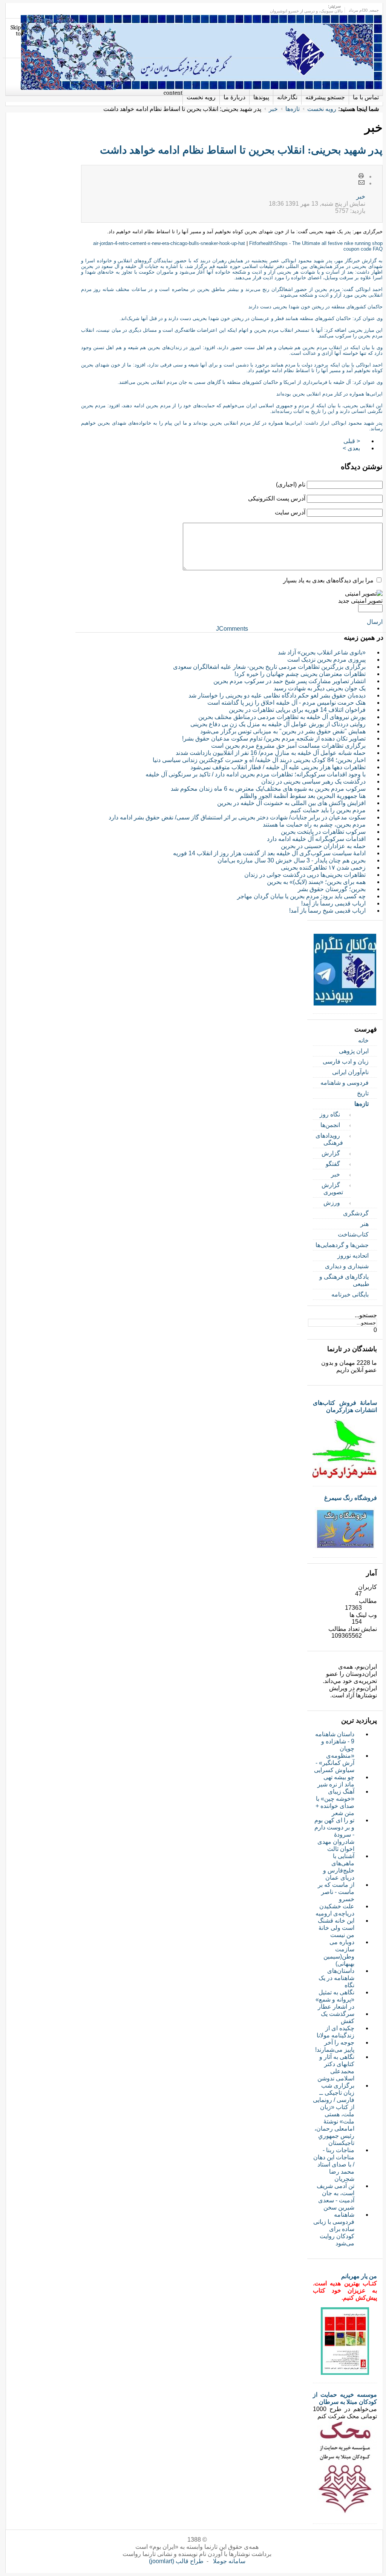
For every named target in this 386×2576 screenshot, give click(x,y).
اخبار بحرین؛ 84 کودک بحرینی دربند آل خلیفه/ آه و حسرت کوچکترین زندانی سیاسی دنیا (259, 760)
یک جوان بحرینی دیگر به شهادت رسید (320, 688)
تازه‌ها (293, 109)
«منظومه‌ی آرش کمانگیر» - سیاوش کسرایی (334, 1763)
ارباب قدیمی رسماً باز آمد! (333, 903)
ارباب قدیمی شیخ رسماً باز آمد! (327, 911)
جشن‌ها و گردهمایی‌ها (342, 1245)
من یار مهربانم (359, 2276)
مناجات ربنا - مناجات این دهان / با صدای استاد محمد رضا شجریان (334, 2164)
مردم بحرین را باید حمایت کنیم (328, 810)
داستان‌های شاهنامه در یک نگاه (336, 1978)
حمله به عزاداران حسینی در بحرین (323, 846)
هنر (365, 1224)
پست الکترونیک (361, 183)
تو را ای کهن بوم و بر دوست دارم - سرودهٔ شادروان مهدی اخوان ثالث (334, 1835)
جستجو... (366, 1315)
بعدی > (351, 448)
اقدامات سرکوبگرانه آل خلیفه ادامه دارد (316, 839)
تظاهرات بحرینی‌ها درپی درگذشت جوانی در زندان (305, 875)
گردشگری (356, 1213)
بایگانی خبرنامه (350, 1294)
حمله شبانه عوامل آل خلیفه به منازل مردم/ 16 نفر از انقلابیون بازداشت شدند (271, 753)
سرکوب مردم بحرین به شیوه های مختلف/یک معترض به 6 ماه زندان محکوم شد (268, 789)
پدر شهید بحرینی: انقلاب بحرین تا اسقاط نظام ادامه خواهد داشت (241, 150)
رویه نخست (322, 109)
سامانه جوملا (229, 2561)
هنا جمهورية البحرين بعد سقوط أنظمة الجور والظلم (303, 796)
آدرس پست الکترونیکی (277, 498)
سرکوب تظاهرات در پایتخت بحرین (323, 832)
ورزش (332, 1203)
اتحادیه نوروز (353, 1256)
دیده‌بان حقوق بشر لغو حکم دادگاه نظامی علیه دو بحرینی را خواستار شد (277, 695)
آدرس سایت (290, 512)
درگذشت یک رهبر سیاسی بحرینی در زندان (313, 781)
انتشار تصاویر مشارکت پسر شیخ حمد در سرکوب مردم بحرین (289, 681)
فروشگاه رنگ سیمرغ (351, 1498)
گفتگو (333, 1164)
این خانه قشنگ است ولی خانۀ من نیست (336, 1928)
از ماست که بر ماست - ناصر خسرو (336, 1892)
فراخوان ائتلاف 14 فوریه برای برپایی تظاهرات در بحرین (297, 710)
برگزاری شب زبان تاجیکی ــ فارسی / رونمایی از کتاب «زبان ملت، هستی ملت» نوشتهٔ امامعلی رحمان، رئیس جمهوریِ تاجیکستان (334, 2114)
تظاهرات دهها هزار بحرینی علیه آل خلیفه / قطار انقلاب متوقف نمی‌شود (278, 767)
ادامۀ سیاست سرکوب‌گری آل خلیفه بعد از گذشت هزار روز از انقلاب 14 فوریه (269, 853)
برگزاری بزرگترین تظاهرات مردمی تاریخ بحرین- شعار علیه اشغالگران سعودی (269, 667)
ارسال (375, 622)
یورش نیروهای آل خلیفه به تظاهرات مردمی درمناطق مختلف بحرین (282, 717)
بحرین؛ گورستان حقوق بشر (332, 889)
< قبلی (352, 441)
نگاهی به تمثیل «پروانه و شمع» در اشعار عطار (335, 1999)
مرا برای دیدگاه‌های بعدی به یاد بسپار (328, 580)
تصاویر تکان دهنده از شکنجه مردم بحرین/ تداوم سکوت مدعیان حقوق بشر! (274, 738)
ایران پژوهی (354, 1051)
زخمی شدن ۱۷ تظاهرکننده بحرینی (323, 868)
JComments (232, 629)
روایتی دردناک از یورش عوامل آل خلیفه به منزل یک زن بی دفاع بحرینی (278, 724)
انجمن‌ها (330, 1125)
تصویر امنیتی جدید (360, 601)
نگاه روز (330, 1114)
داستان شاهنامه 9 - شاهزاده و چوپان (335, 1741)
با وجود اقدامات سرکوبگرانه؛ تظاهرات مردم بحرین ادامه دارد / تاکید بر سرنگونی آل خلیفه (256, 774)
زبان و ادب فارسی (346, 1062)
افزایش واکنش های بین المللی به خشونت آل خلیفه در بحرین (291, 803)
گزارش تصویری (332, 1189)
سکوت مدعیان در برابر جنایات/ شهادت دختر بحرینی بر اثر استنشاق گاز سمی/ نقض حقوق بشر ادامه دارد (237, 817)
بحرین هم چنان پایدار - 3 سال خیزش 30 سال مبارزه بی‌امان (292, 860)
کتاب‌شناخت (353, 1234)
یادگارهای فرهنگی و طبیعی (344, 1280)
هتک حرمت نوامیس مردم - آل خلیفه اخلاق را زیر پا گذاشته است (286, 703)
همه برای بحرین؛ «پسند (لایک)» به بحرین (316, 882)
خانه (363, 1040)
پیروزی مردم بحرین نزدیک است (326, 660)
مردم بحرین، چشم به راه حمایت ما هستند (314, 825)
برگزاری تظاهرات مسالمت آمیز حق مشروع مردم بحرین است (288, 746)
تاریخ (363, 1093)
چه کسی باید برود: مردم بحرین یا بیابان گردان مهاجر (301, 896)
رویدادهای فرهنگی (329, 1139)
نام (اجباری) (291, 484)
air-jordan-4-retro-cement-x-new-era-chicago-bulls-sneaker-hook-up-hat (169, 243)
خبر (273, 109)
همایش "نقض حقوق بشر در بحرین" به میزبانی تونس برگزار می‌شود (283, 731)
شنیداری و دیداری (347, 1266)
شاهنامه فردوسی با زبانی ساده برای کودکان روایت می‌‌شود (334, 2229)
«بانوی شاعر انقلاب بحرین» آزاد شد (322, 652)
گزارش (331, 1153)
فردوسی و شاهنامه (345, 1083)
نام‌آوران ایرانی (350, 1072)
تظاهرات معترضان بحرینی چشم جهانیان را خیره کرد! (300, 674)
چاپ (361, 176)
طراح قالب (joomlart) (176, 2561)
